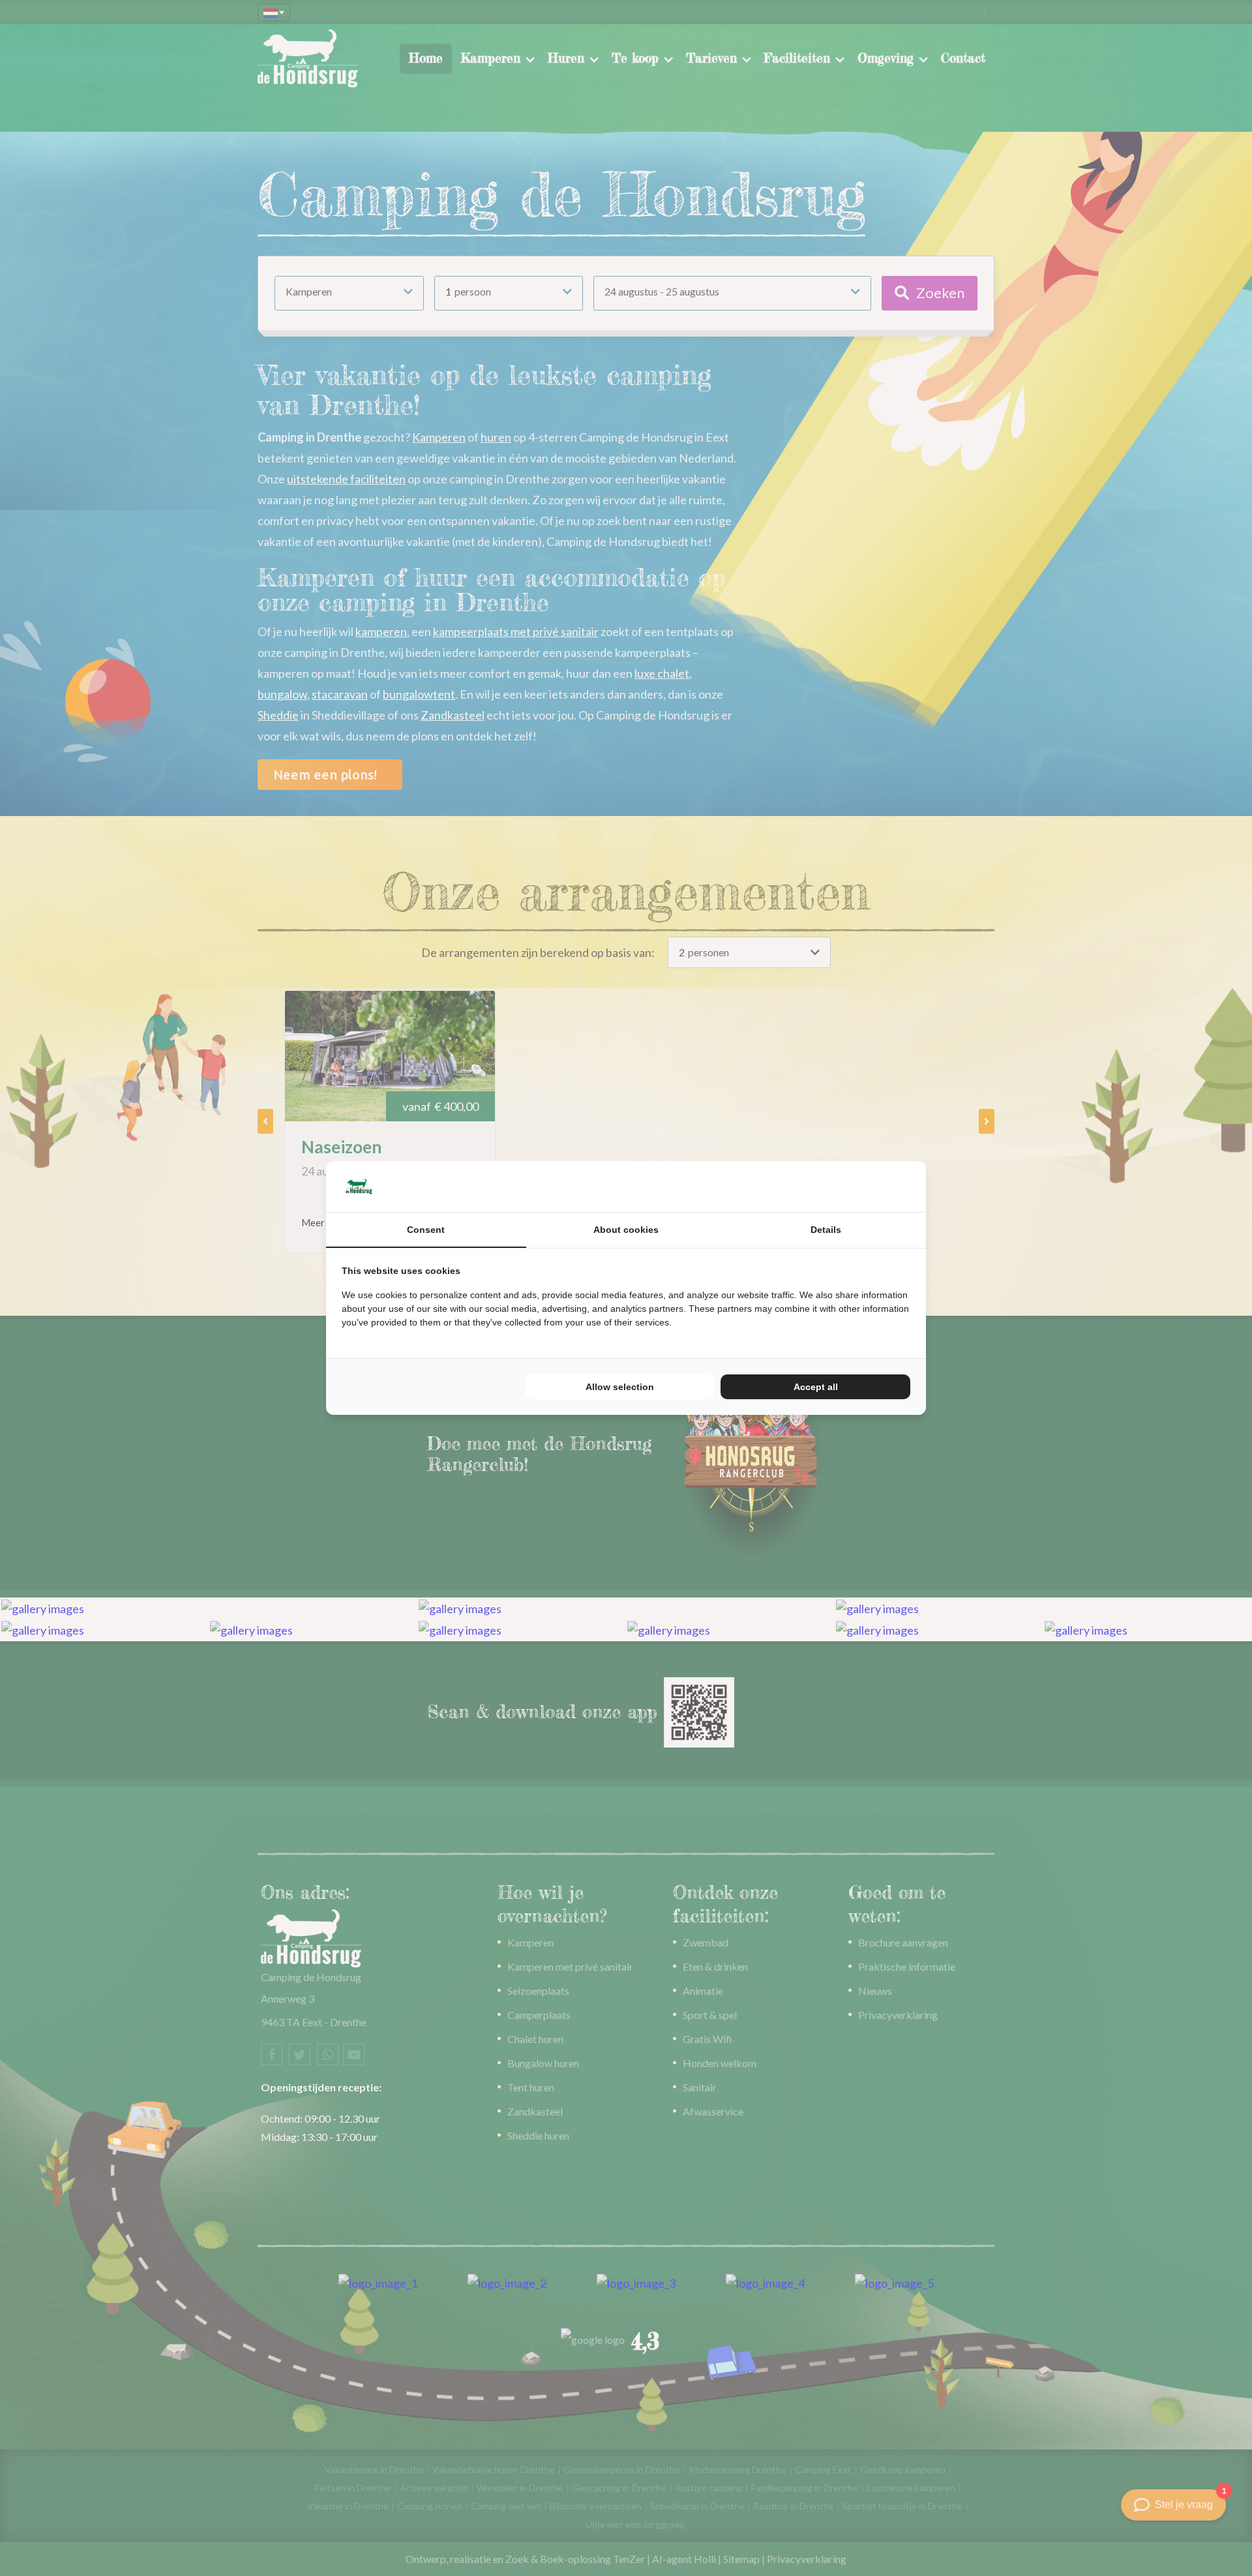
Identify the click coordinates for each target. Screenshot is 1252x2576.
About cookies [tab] (626, 1230)
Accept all (816, 1387)
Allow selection (620, 1387)
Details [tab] (826, 1230)
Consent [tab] (426, 1230)
